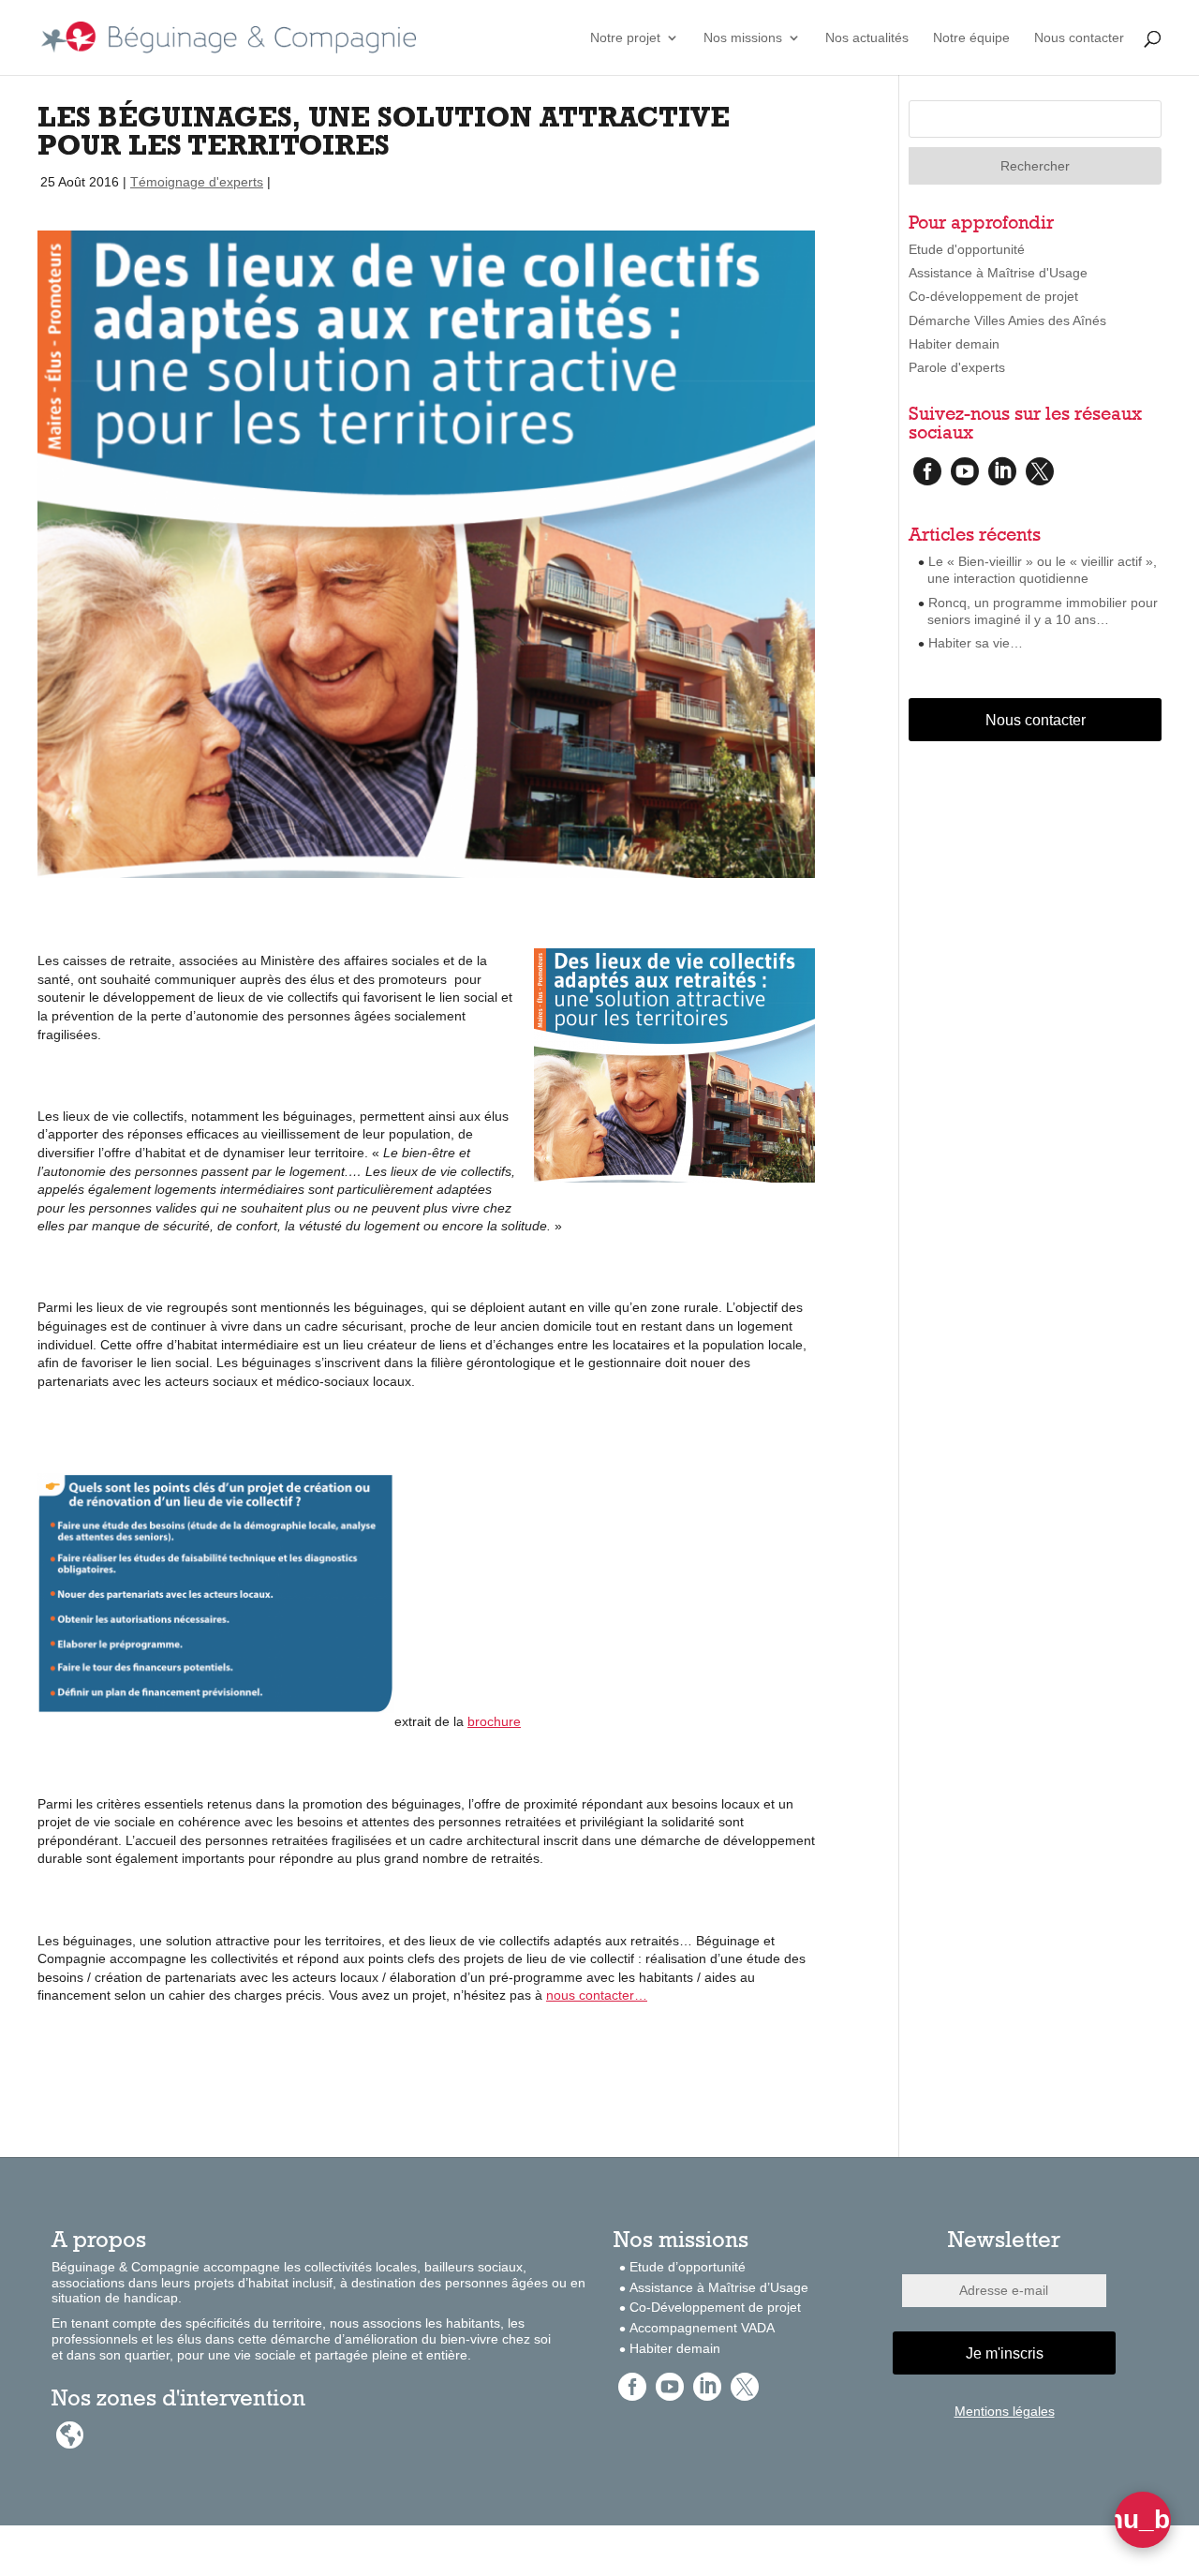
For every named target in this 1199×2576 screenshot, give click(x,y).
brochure (494, 1721)
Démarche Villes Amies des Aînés (1007, 320)
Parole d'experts (957, 367)
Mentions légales (1005, 2411)
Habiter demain (954, 344)
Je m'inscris (1005, 2353)
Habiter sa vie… (976, 643)
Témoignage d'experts (197, 182)
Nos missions (743, 38)
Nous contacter (1079, 38)
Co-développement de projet (993, 296)
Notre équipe (971, 38)
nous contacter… (597, 1995)
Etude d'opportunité (967, 249)
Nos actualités (867, 38)
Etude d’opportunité (688, 2267)
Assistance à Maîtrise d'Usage (998, 273)
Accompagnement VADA (702, 2328)
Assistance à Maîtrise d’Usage (719, 2287)
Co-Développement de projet (715, 2307)
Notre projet (625, 38)
